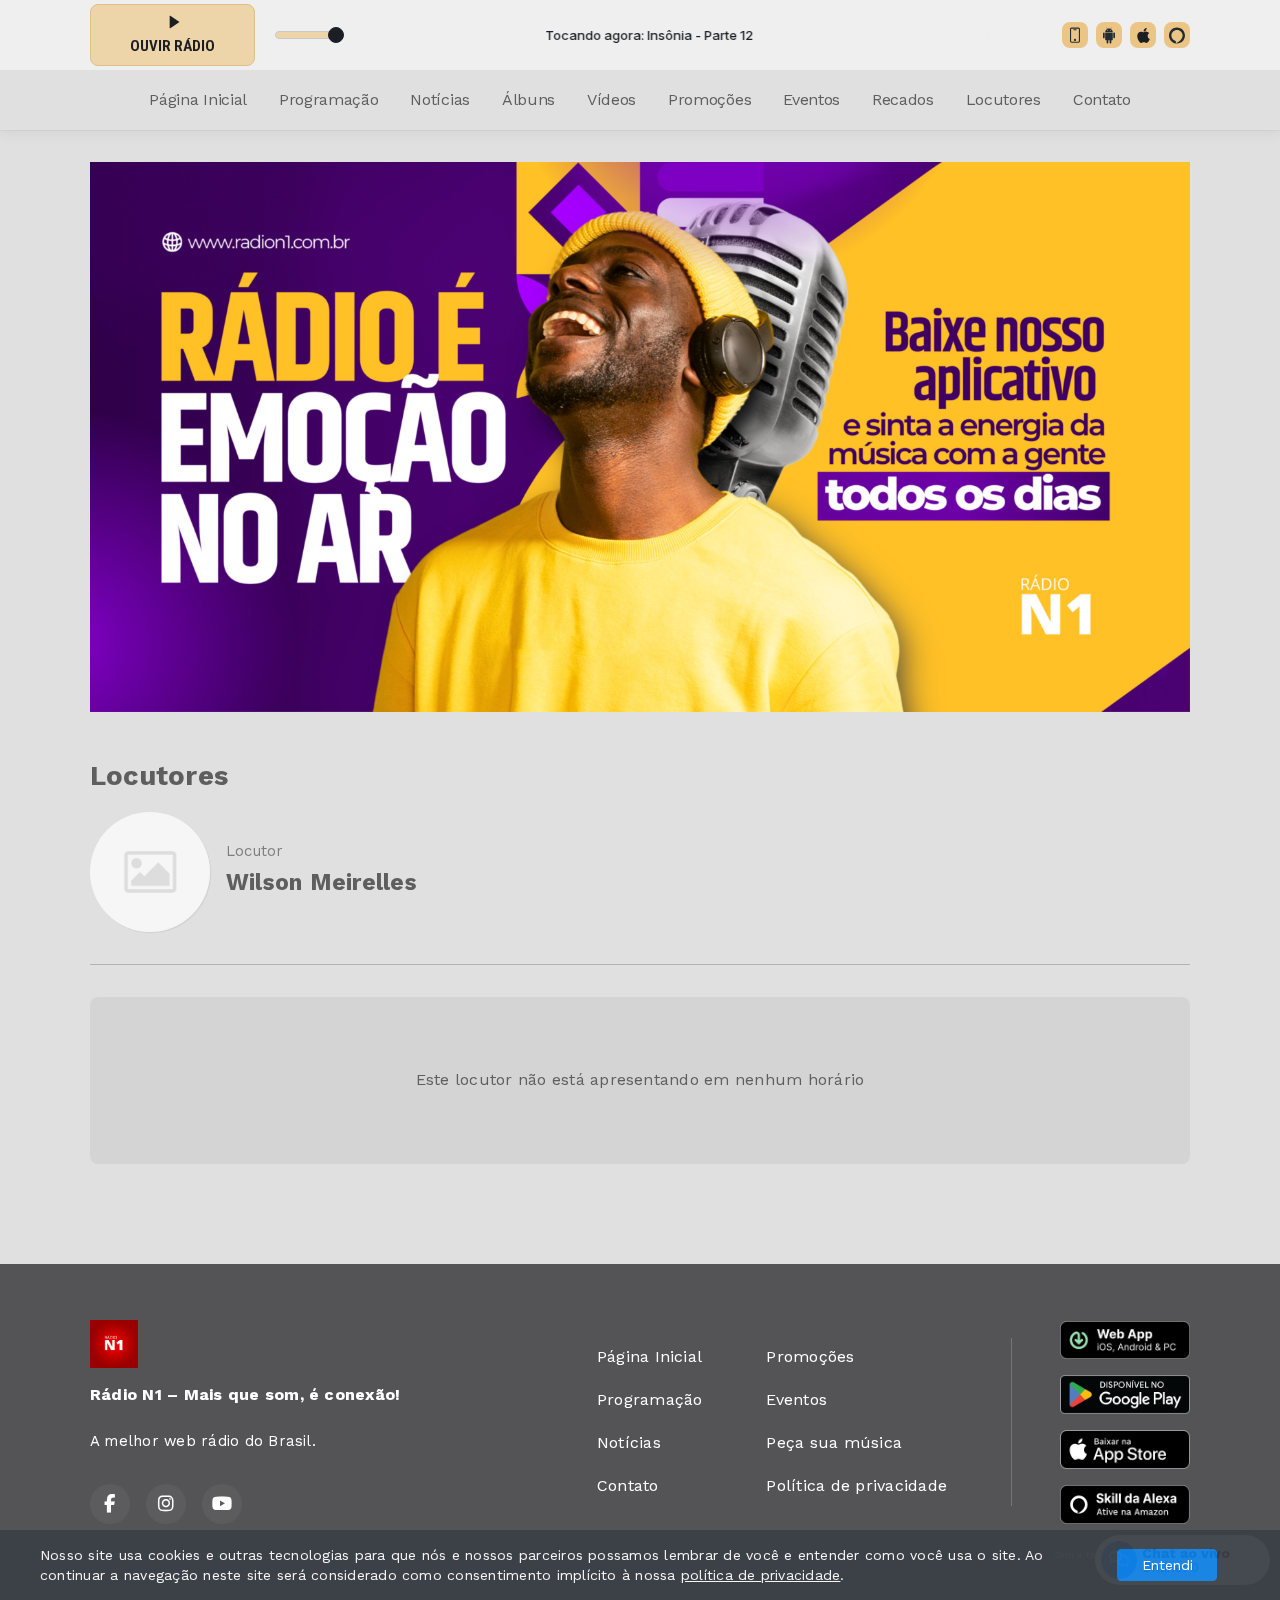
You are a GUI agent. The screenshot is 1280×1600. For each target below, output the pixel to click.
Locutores (1003, 99)
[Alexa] (1177, 35)
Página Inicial (198, 99)
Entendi (1167, 1565)
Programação (328, 99)
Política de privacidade (856, 1485)
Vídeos (611, 99)
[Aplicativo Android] (1109, 35)
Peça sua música (834, 1442)
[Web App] (1075, 35)
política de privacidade (761, 1575)
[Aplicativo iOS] (1143, 35)
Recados (903, 99)
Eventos (811, 99)
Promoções (709, 99)
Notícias (439, 99)
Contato (1102, 99)
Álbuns (528, 99)
